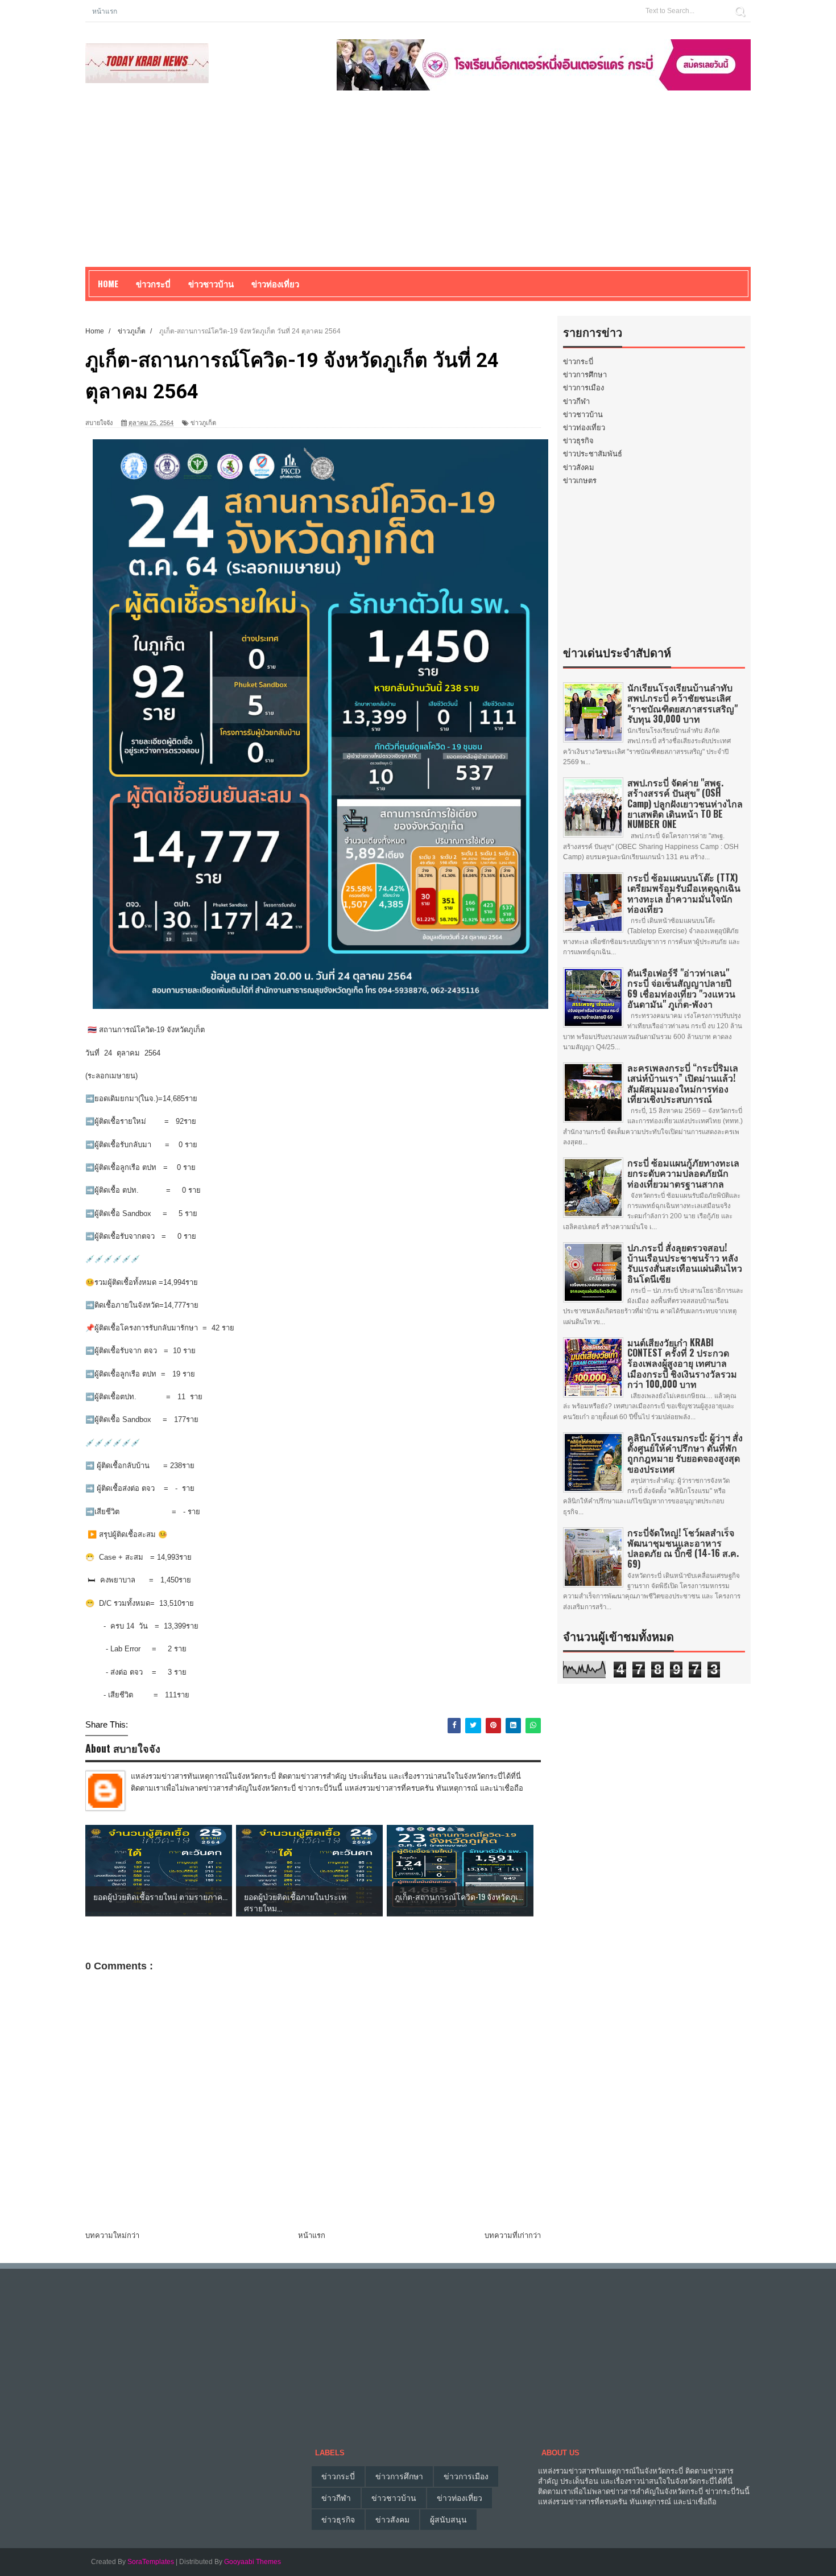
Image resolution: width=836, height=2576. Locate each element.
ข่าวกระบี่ (578, 362)
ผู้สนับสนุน (448, 2520)
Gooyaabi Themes (253, 2562)
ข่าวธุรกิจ (578, 441)
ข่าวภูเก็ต (203, 423)
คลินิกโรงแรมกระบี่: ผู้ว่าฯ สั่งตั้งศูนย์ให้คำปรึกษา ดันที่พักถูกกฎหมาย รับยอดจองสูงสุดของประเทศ (685, 1453)
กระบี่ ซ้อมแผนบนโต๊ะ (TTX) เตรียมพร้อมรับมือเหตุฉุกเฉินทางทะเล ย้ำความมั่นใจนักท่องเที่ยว (684, 893)
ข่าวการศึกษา (585, 375)
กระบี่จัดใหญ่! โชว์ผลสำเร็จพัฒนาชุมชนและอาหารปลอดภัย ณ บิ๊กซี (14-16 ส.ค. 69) (683, 1548)
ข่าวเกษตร (580, 481)
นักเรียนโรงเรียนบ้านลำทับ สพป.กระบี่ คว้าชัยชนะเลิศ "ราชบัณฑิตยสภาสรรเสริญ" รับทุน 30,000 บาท (682, 703)
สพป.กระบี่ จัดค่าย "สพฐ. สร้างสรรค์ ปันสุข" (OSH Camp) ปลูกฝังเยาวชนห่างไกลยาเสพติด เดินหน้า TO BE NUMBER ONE (685, 803)
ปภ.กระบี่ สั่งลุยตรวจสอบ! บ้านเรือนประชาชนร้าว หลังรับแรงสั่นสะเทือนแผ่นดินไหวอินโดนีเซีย (685, 1263)
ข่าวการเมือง (583, 388)
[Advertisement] (418, 187)
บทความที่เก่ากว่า (513, 2235)
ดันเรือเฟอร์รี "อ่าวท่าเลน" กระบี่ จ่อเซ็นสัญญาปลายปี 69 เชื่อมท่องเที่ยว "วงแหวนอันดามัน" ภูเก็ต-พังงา (681, 988)
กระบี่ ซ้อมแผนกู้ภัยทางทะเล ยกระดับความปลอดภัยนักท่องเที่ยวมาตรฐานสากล (683, 1173)
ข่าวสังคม (579, 467)
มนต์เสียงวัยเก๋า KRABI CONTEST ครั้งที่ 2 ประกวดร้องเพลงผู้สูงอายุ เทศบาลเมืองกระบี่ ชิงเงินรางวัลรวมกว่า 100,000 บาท (682, 1363)
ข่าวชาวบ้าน (211, 283)
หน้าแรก (105, 11)
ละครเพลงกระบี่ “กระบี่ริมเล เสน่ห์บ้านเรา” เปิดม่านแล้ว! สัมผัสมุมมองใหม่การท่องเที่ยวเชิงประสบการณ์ (683, 1083)
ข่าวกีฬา (576, 401)
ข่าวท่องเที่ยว (584, 428)
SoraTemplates (151, 2562)
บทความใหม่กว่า (112, 2235)
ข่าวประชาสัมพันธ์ (593, 454)
